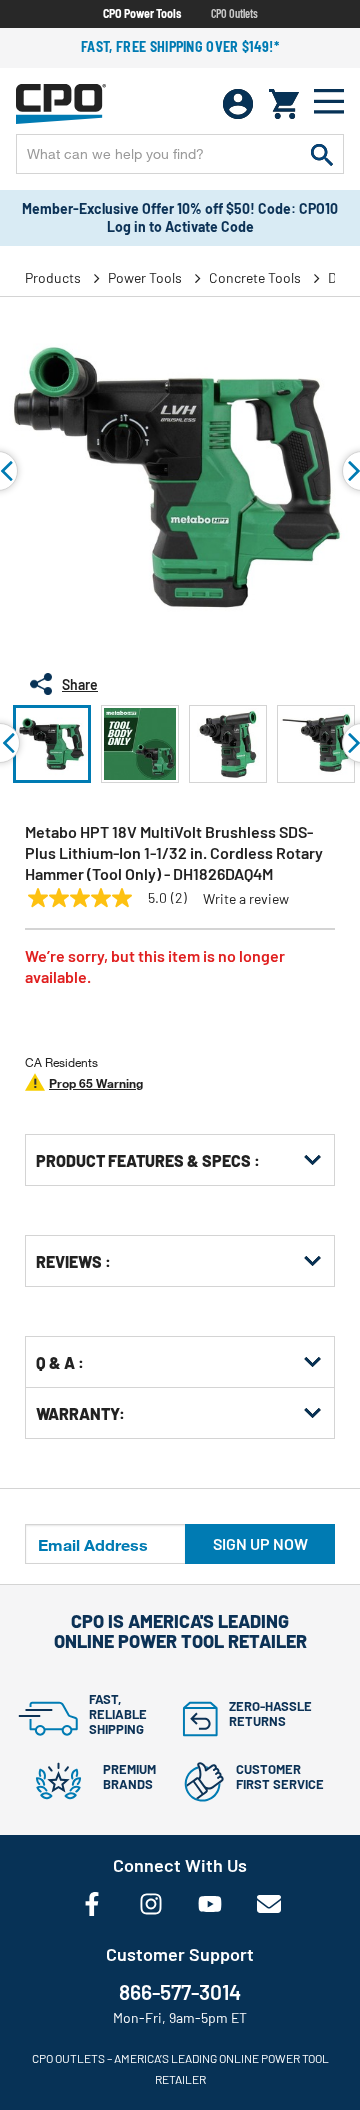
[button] (52, 744)
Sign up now (260, 1543)
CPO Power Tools (142, 13)
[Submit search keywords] (322, 154)
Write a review (246, 899)
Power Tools (145, 277)
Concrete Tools (255, 277)
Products (53, 277)
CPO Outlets (234, 13)
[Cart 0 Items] (284, 104)
